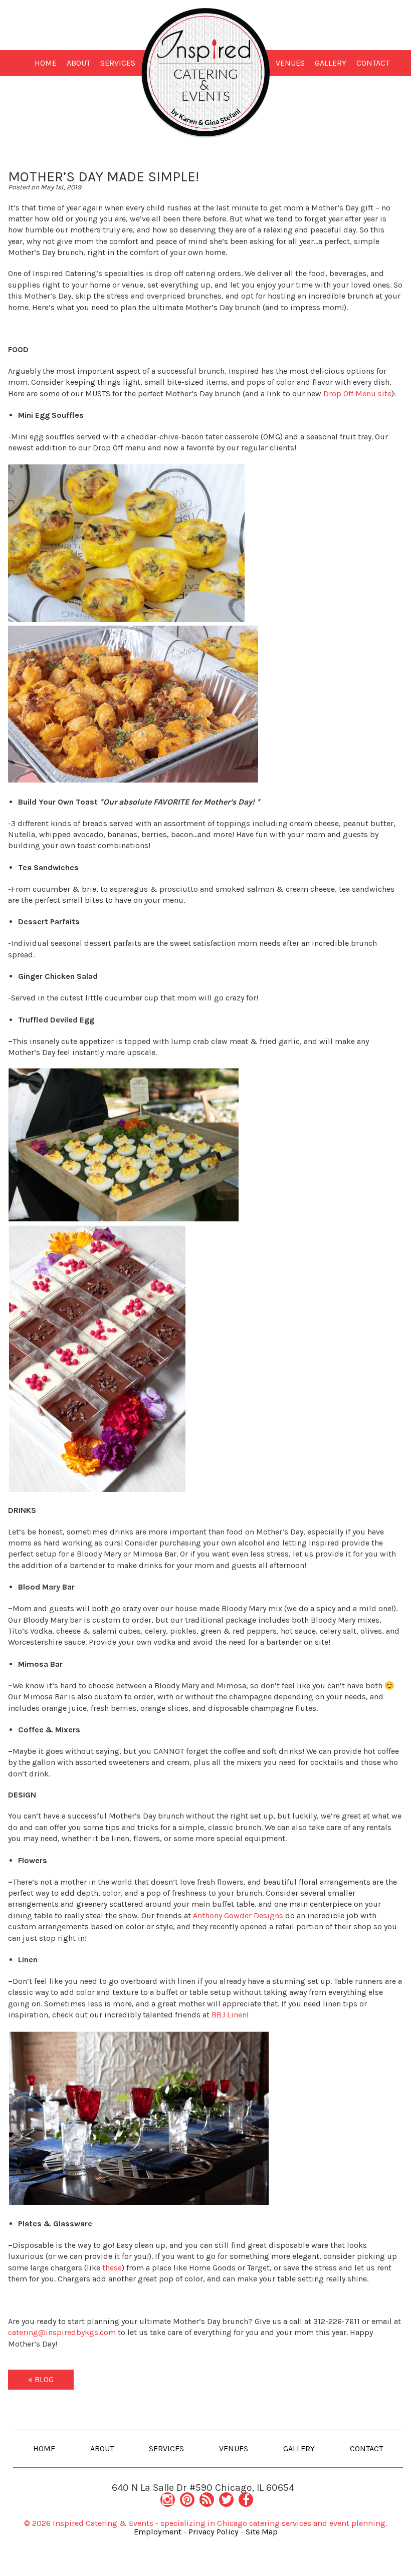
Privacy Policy (214, 2532)
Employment (158, 2532)
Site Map (262, 2532)
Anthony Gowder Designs (238, 1915)
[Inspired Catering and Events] (206, 72)
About (78, 63)
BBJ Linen (229, 2015)
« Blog (41, 2379)
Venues (290, 63)
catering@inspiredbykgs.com (62, 2332)
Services (118, 63)
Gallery (331, 63)
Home (46, 63)
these (112, 2268)
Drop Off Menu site (357, 394)
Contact (373, 63)
